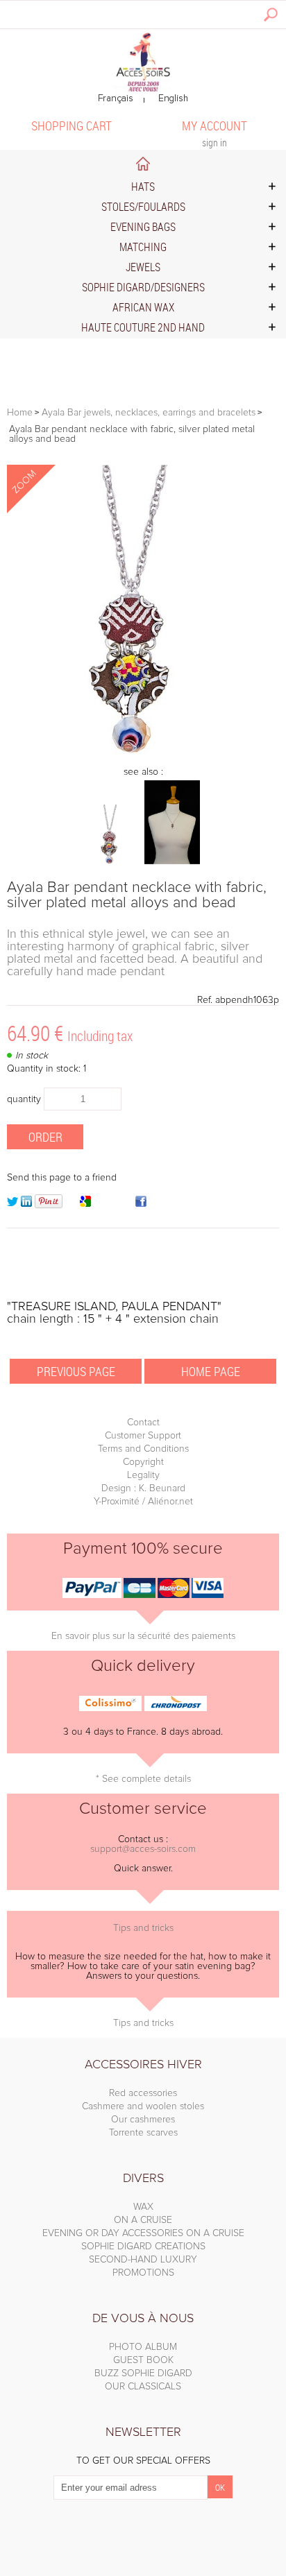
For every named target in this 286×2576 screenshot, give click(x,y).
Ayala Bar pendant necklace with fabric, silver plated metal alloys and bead (137, 895)
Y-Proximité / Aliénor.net (143, 1502)
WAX (143, 2207)
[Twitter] (12, 1204)
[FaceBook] (141, 1204)
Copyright (143, 1462)
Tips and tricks (143, 1928)
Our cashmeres (143, 2120)
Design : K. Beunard (143, 1488)
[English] (173, 99)
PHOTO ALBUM (143, 2347)
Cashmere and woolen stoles (143, 2106)
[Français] (116, 99)
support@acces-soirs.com (143, 1849)
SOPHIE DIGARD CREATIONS (143, 2247)
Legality (143, 1475)
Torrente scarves (143, 2133)
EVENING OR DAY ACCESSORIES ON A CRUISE (143, 2233)
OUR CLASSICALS (143, 2387)
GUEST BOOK (143, 2360)
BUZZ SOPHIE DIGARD (143, 2373)
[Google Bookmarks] (85, 1204)
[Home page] (143, 61)
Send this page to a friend (62, 1178)
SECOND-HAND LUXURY (143, 2260)
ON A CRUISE (143, 2220)
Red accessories (143, 2093)
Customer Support (143, 1436)
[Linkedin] (26, 1204)
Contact (143, 1423)
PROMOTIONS (143, 2273)
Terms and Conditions (143, 1449)
